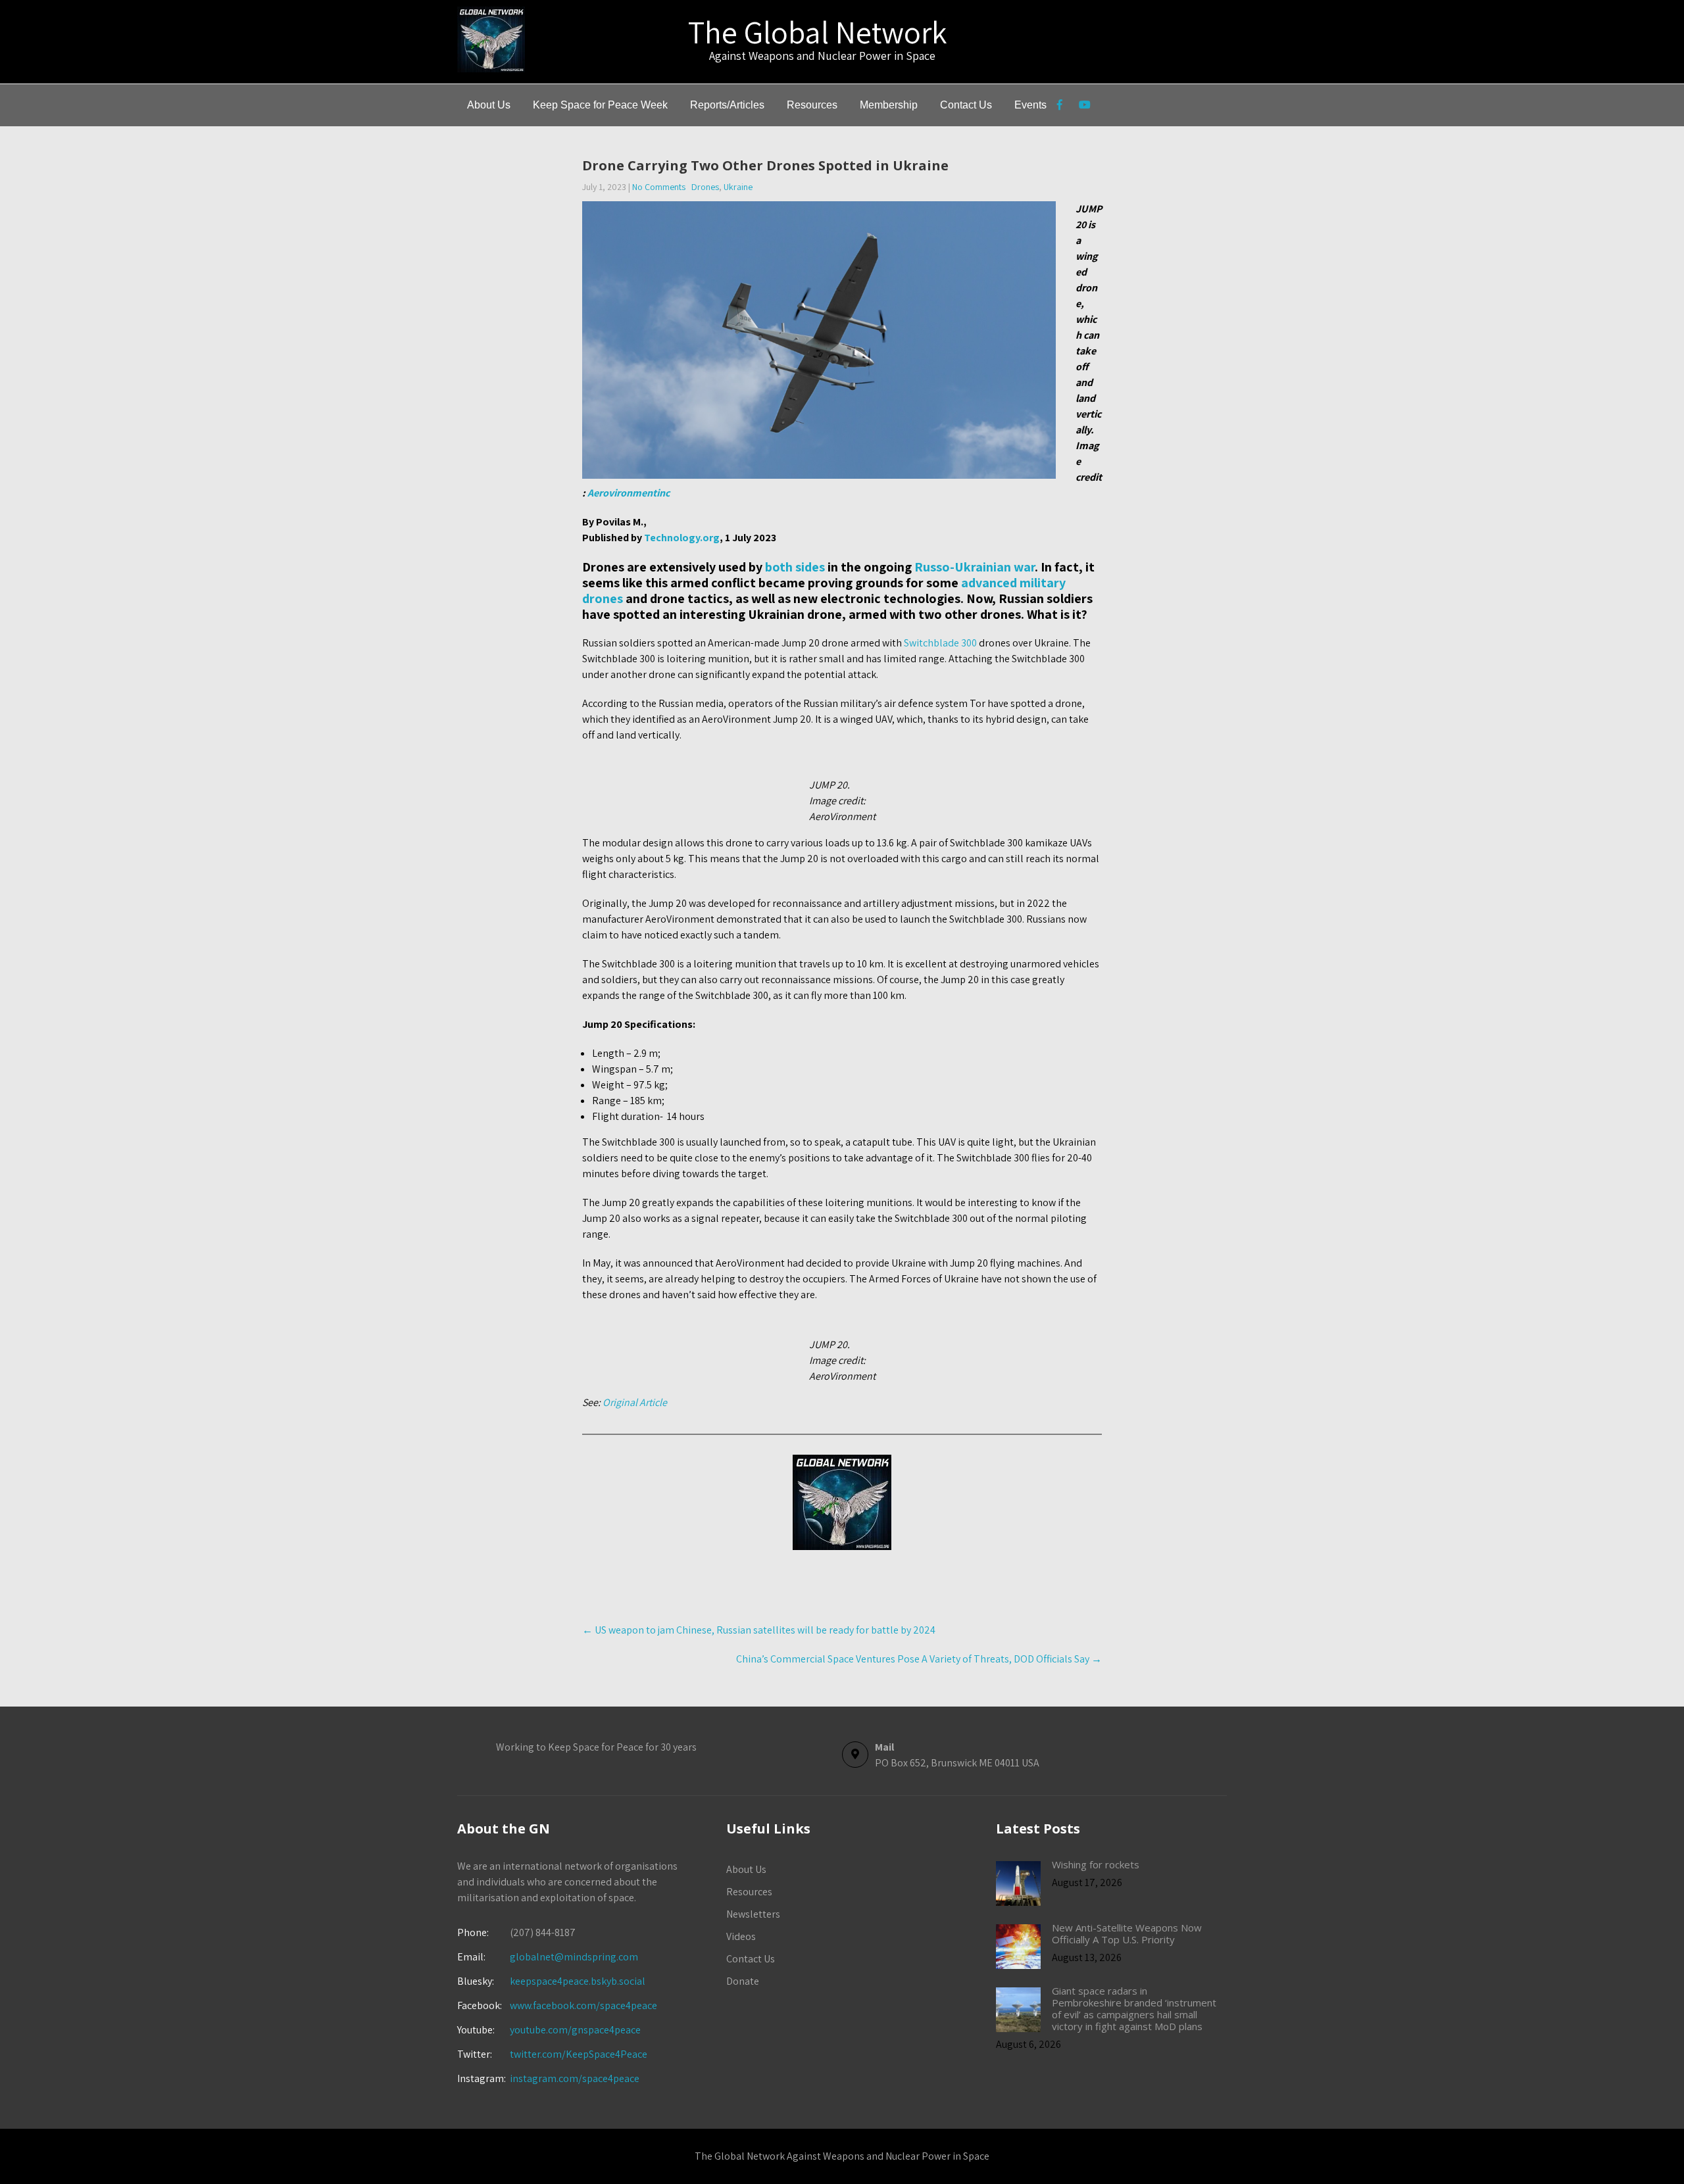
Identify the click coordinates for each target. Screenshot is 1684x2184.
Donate (743, 1981)
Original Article (635, 1402)
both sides (795, 567)
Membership (889, 105)
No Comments (659, 187)
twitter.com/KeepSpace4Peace (579, 2054)
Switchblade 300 (940, 643)
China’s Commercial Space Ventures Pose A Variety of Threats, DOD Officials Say (919, 1659)
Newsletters (753, 1914)
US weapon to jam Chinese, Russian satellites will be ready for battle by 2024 (759, 1630)
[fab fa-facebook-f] (1059, 107)
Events (1030, 105)
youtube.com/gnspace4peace (575, 2030)
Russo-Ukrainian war (975, 567)
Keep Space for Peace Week (600, 105)
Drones (705, 187)
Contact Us (966, 105)
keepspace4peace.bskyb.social (578, 1981)
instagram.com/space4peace (575, 2078)
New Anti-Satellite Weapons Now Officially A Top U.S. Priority (1127, 1933)
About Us (489, 105)
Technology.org (682, 538)
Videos (741, 1936)
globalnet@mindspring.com (548, 1957)
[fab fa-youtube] (1084, 107)
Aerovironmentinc (629, 493)
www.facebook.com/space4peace (583, 2005)
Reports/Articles (727, 105)
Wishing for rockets (1096, 1864)
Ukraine (738, 187)
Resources (812, 105)
